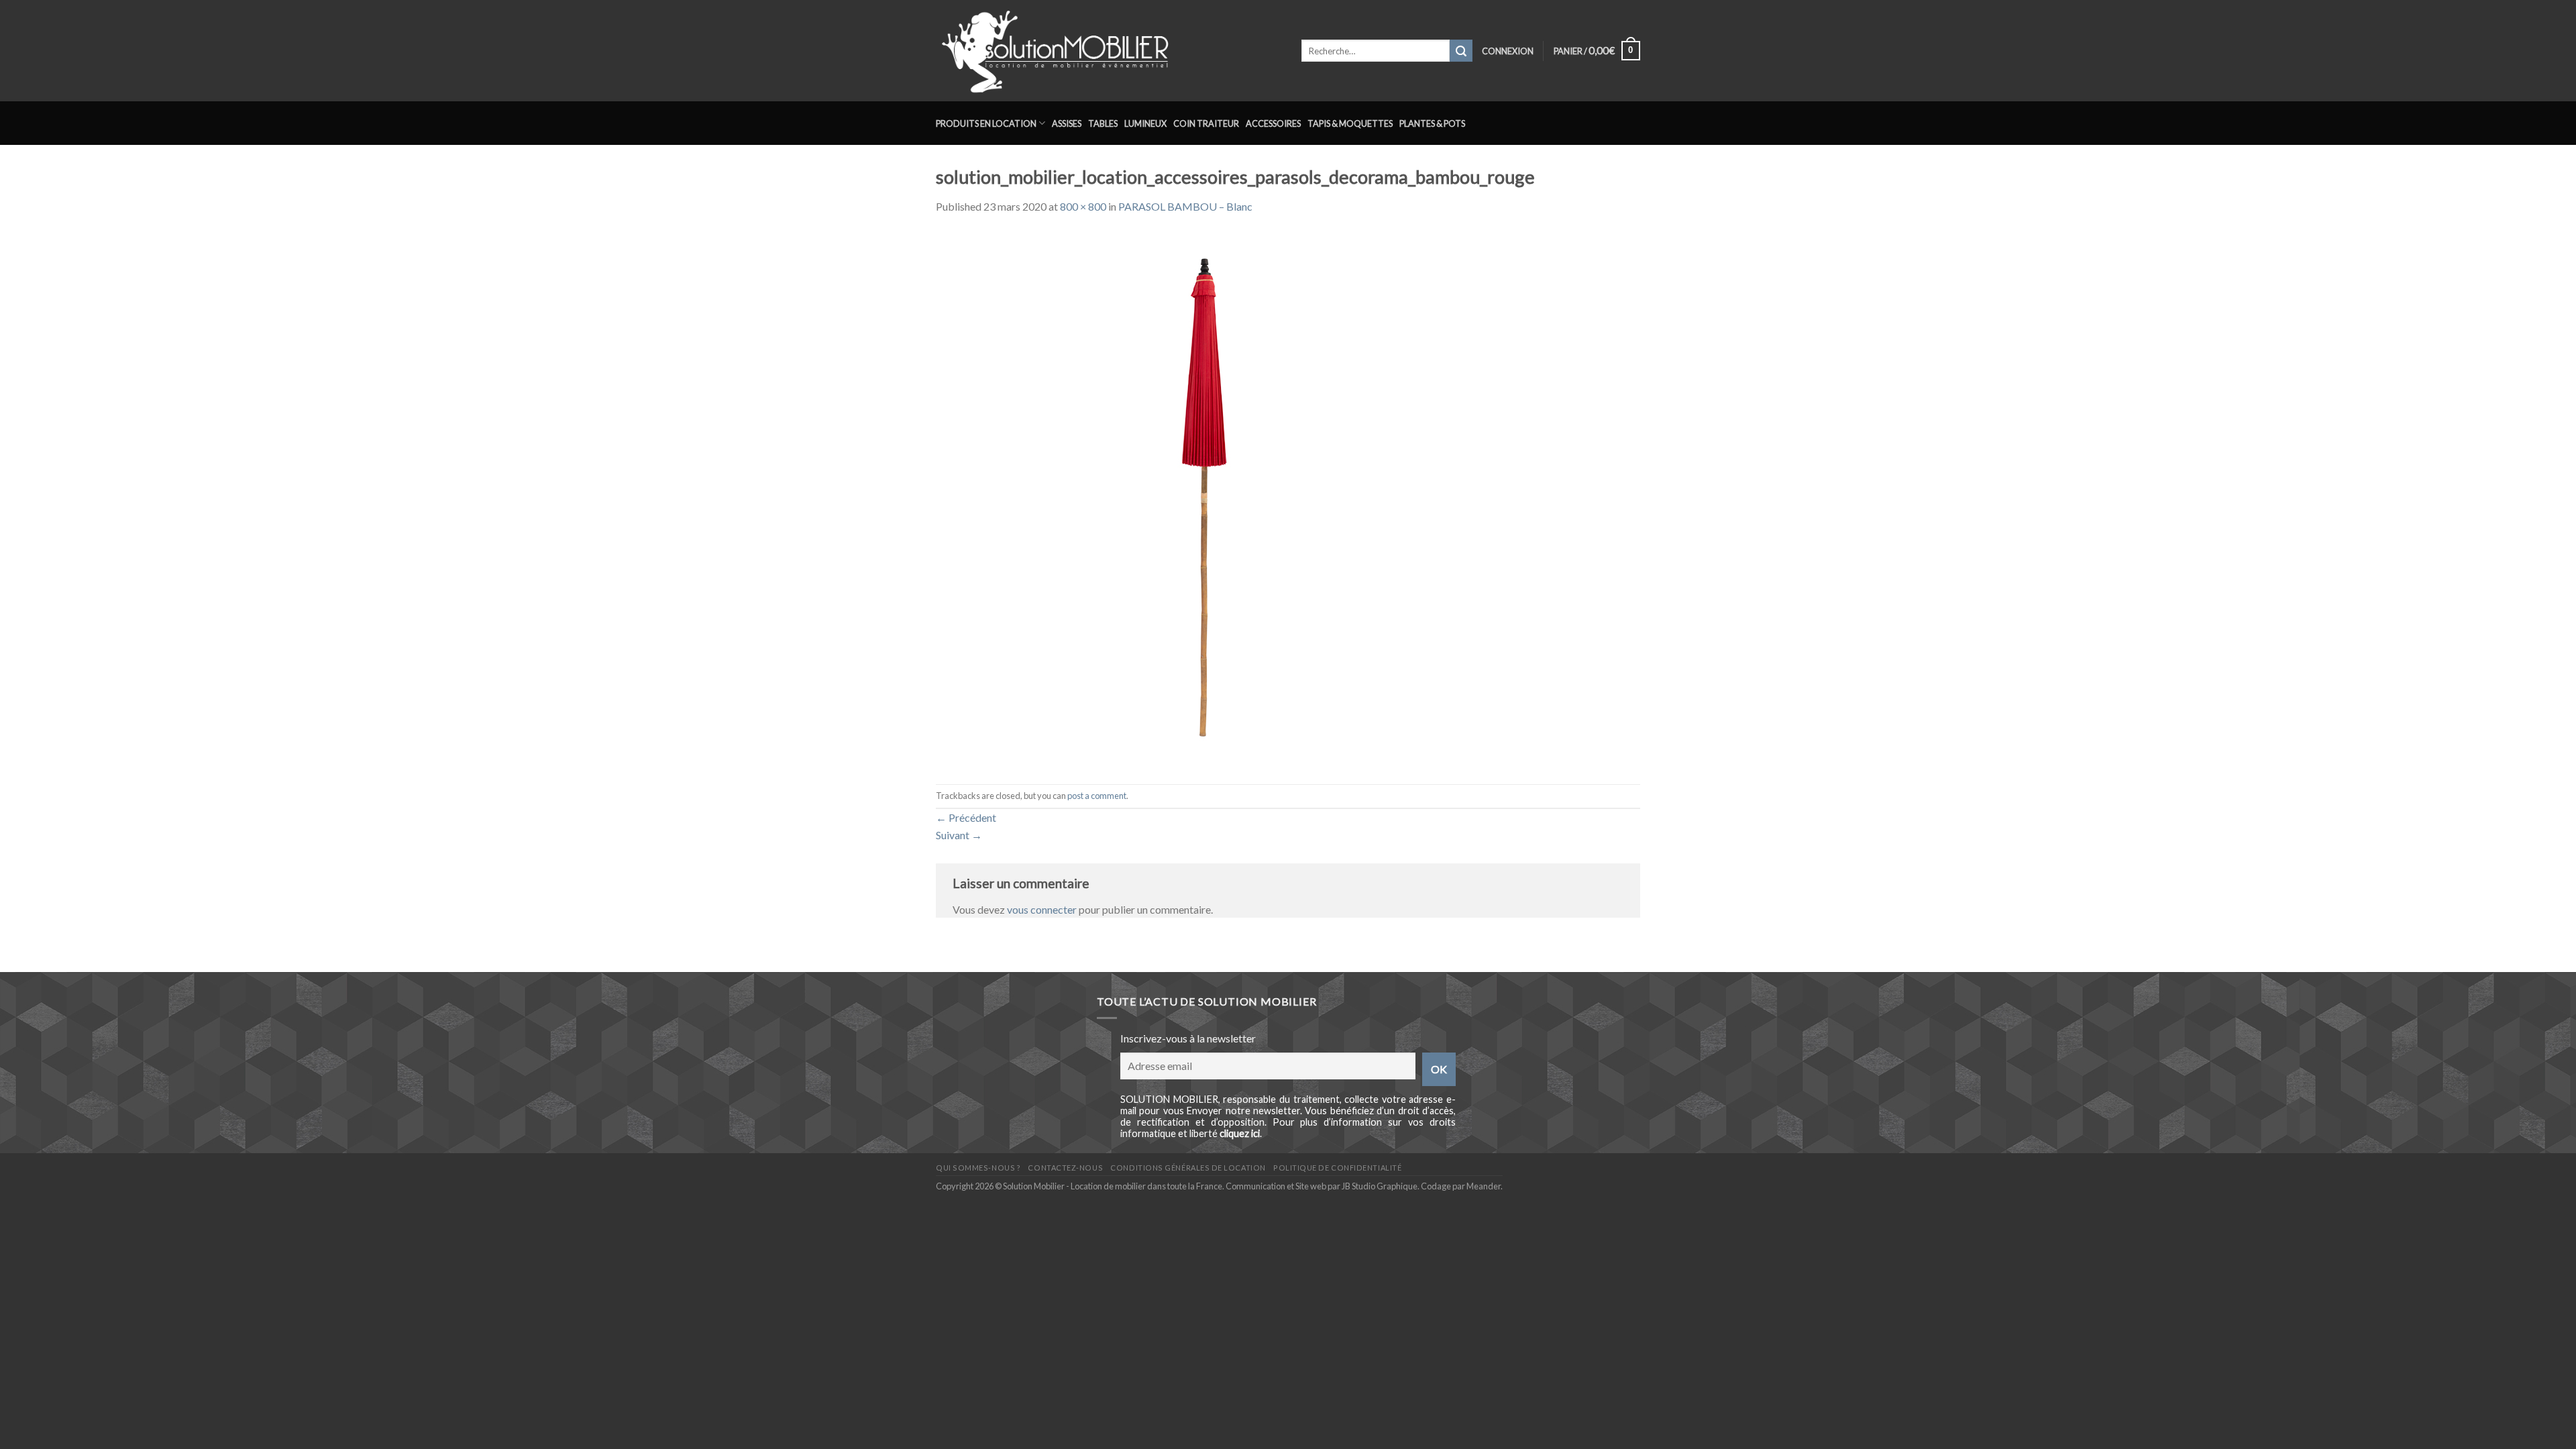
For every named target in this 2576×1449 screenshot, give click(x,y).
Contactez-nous (1065, 1168)
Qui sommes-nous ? (978, 1168)
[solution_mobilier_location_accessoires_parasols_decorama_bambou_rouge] (1204, 498)
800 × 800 (1083, 206)
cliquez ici (1240, 1133)
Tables (1103, 123)
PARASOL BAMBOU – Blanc (1185, 206)
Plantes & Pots (1432, 123)
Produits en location (986, 123)
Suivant (959, 835)
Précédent (966, 817)
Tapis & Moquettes (1350, 123)
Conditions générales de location (1188, 1168)
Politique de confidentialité (1337, 1168)
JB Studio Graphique (1380, 1186)
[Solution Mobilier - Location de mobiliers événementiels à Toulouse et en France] (1109, 51)
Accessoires (1273, 123)
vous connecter (1042, 909)
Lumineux (1145, 123)
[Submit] (1461, 51)
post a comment (1097, 796)
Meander (1484, 1186)
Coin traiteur (1206, 123)
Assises (1067, 123)
